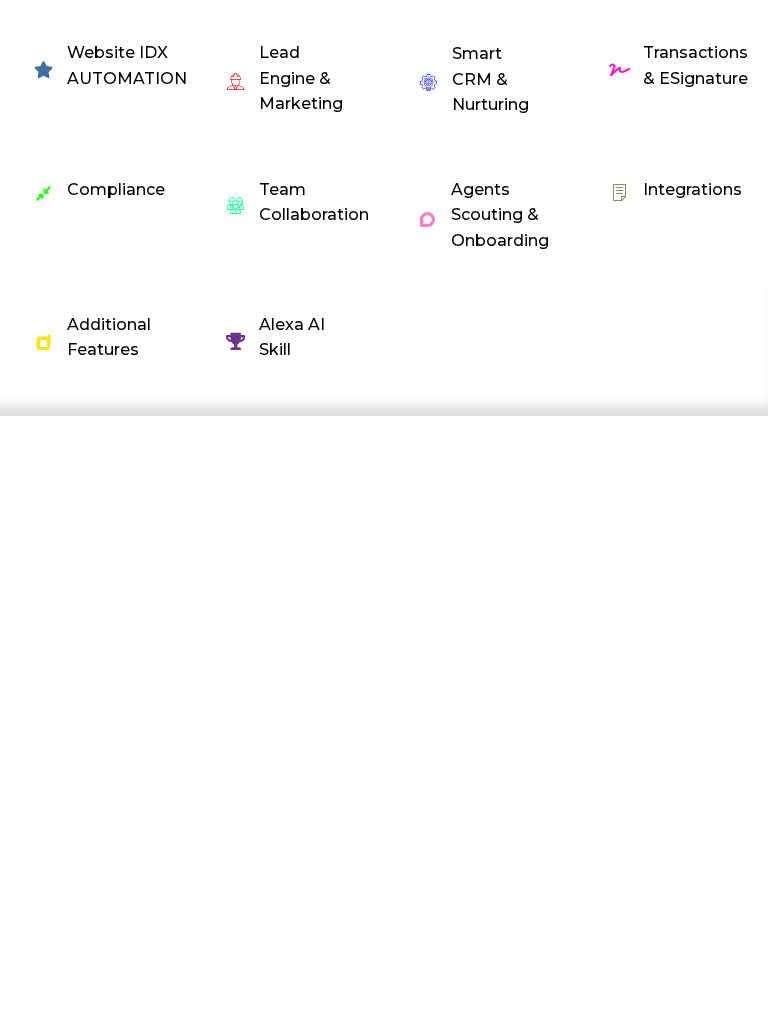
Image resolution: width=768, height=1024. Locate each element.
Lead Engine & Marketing (301, 78)
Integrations (692, 189)
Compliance (116, 189)
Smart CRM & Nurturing (490, 79)
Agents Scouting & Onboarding (500, 215)
